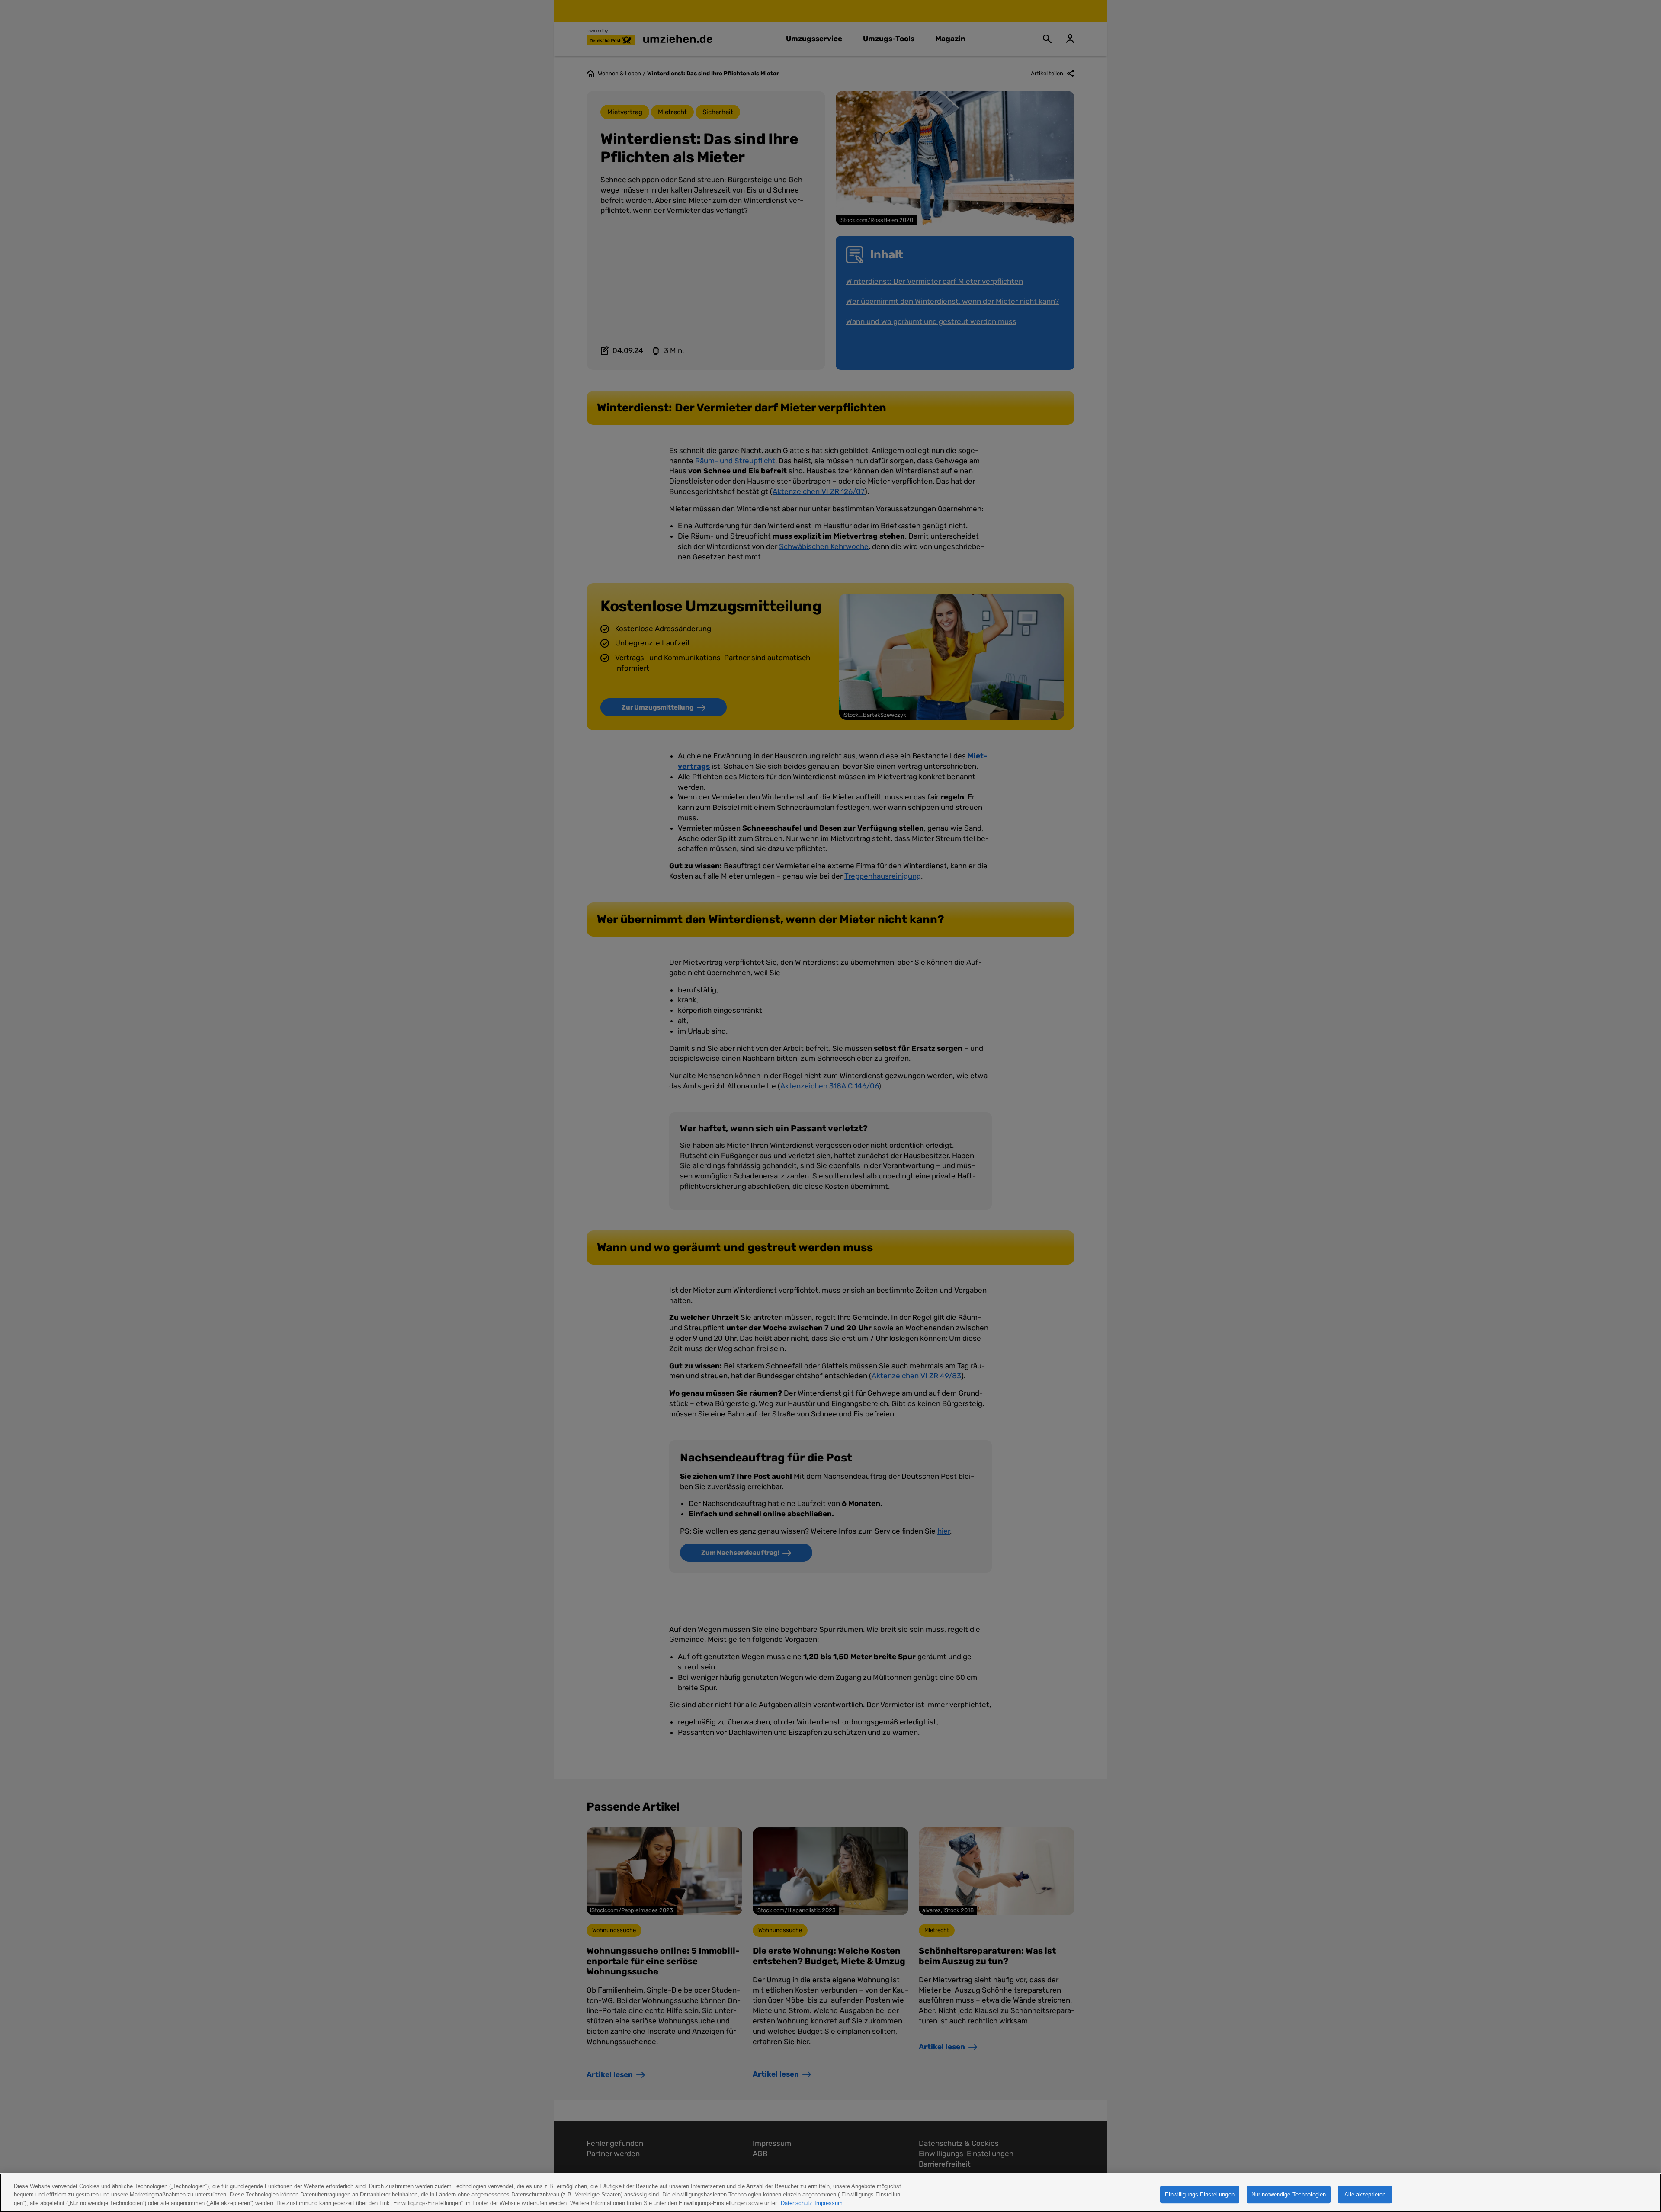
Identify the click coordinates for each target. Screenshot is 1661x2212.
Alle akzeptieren (1365, 2194)
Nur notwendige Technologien (1289, 2194)
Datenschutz (797, 2203)
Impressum (829, 2203)
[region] (830, 2193)
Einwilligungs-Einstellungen (1200, 2194)
